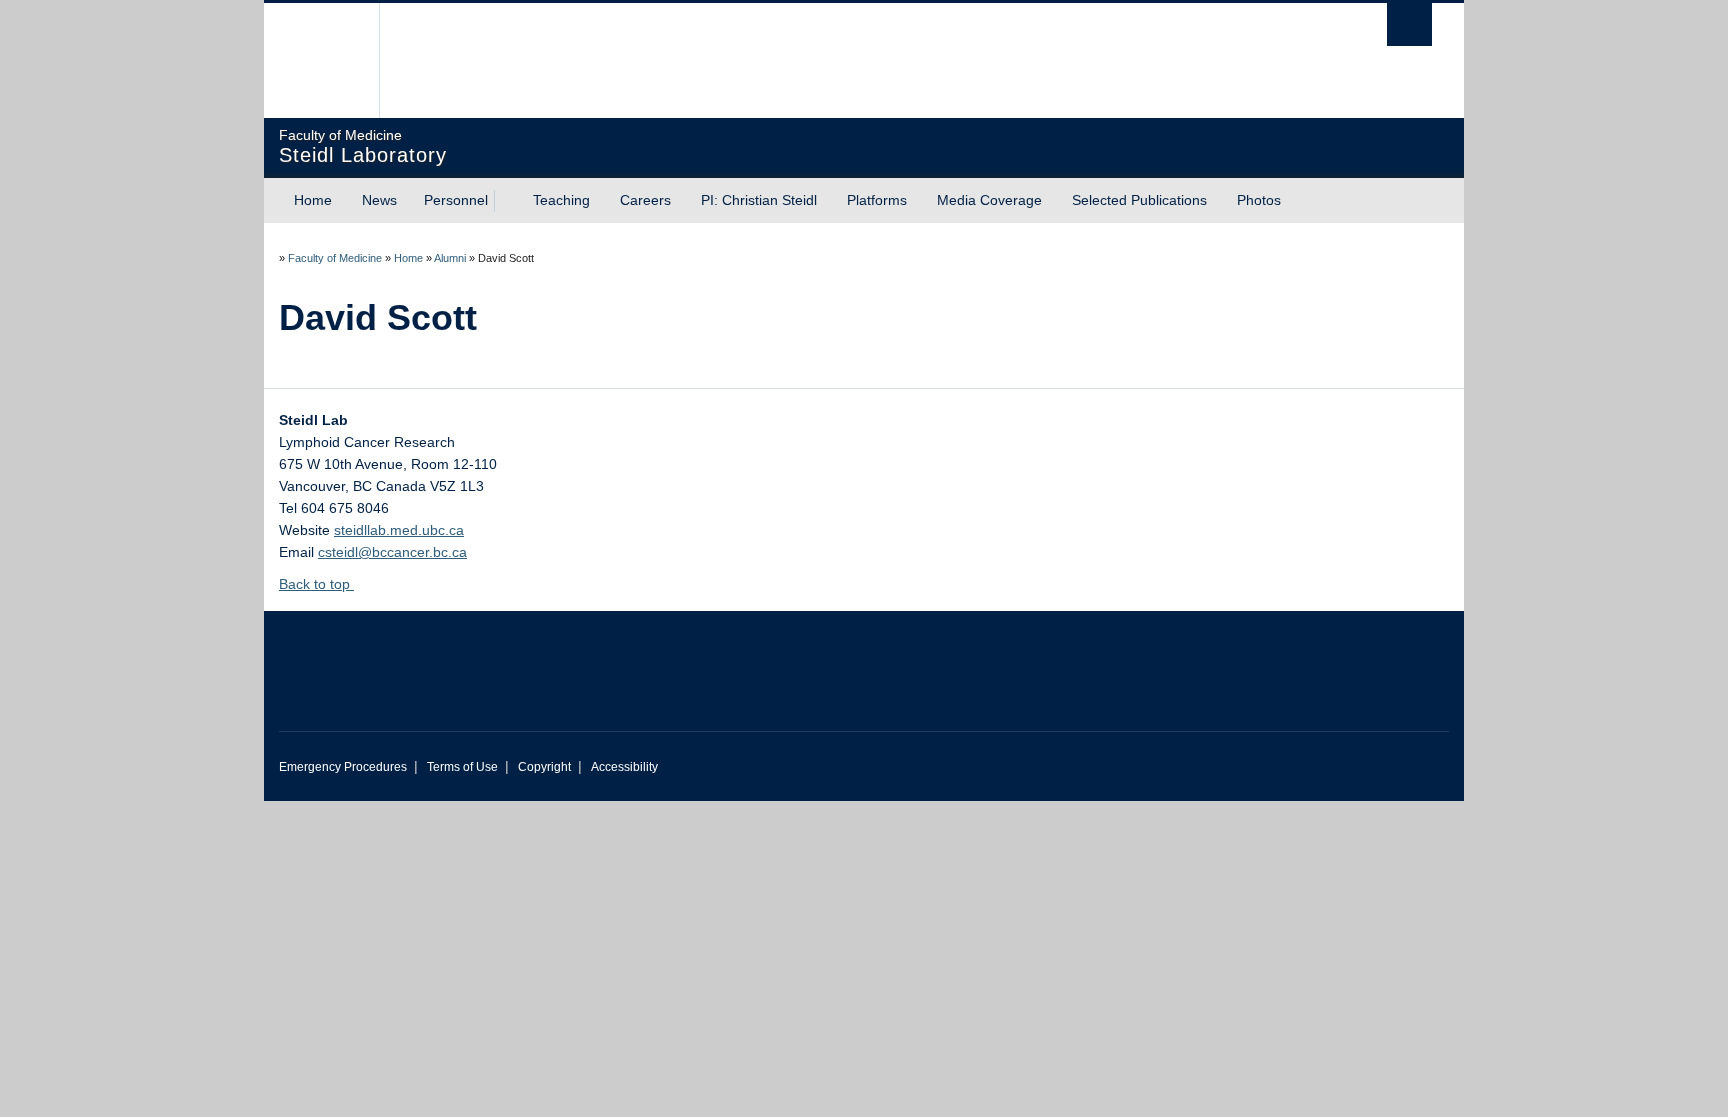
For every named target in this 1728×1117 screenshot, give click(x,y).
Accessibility (624, 767)
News (379, 200)
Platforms (877, 200)
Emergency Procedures (343, 767)
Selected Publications (1139, 200)
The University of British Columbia (321, 60)
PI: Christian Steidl (759, 200)
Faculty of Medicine (335, 258)
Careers (645, 200)
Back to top (316, 584)
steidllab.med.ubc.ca (399, 530)
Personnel (456, 200)
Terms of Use (462, 767)
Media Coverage (989, 200)
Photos (1259, 200)
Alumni (450, 258)
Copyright (544, 767)
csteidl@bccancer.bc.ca (392, 552)
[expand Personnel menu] (506, 201)
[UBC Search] (1409, 24)
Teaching (561, 200)
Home (313, 200)
